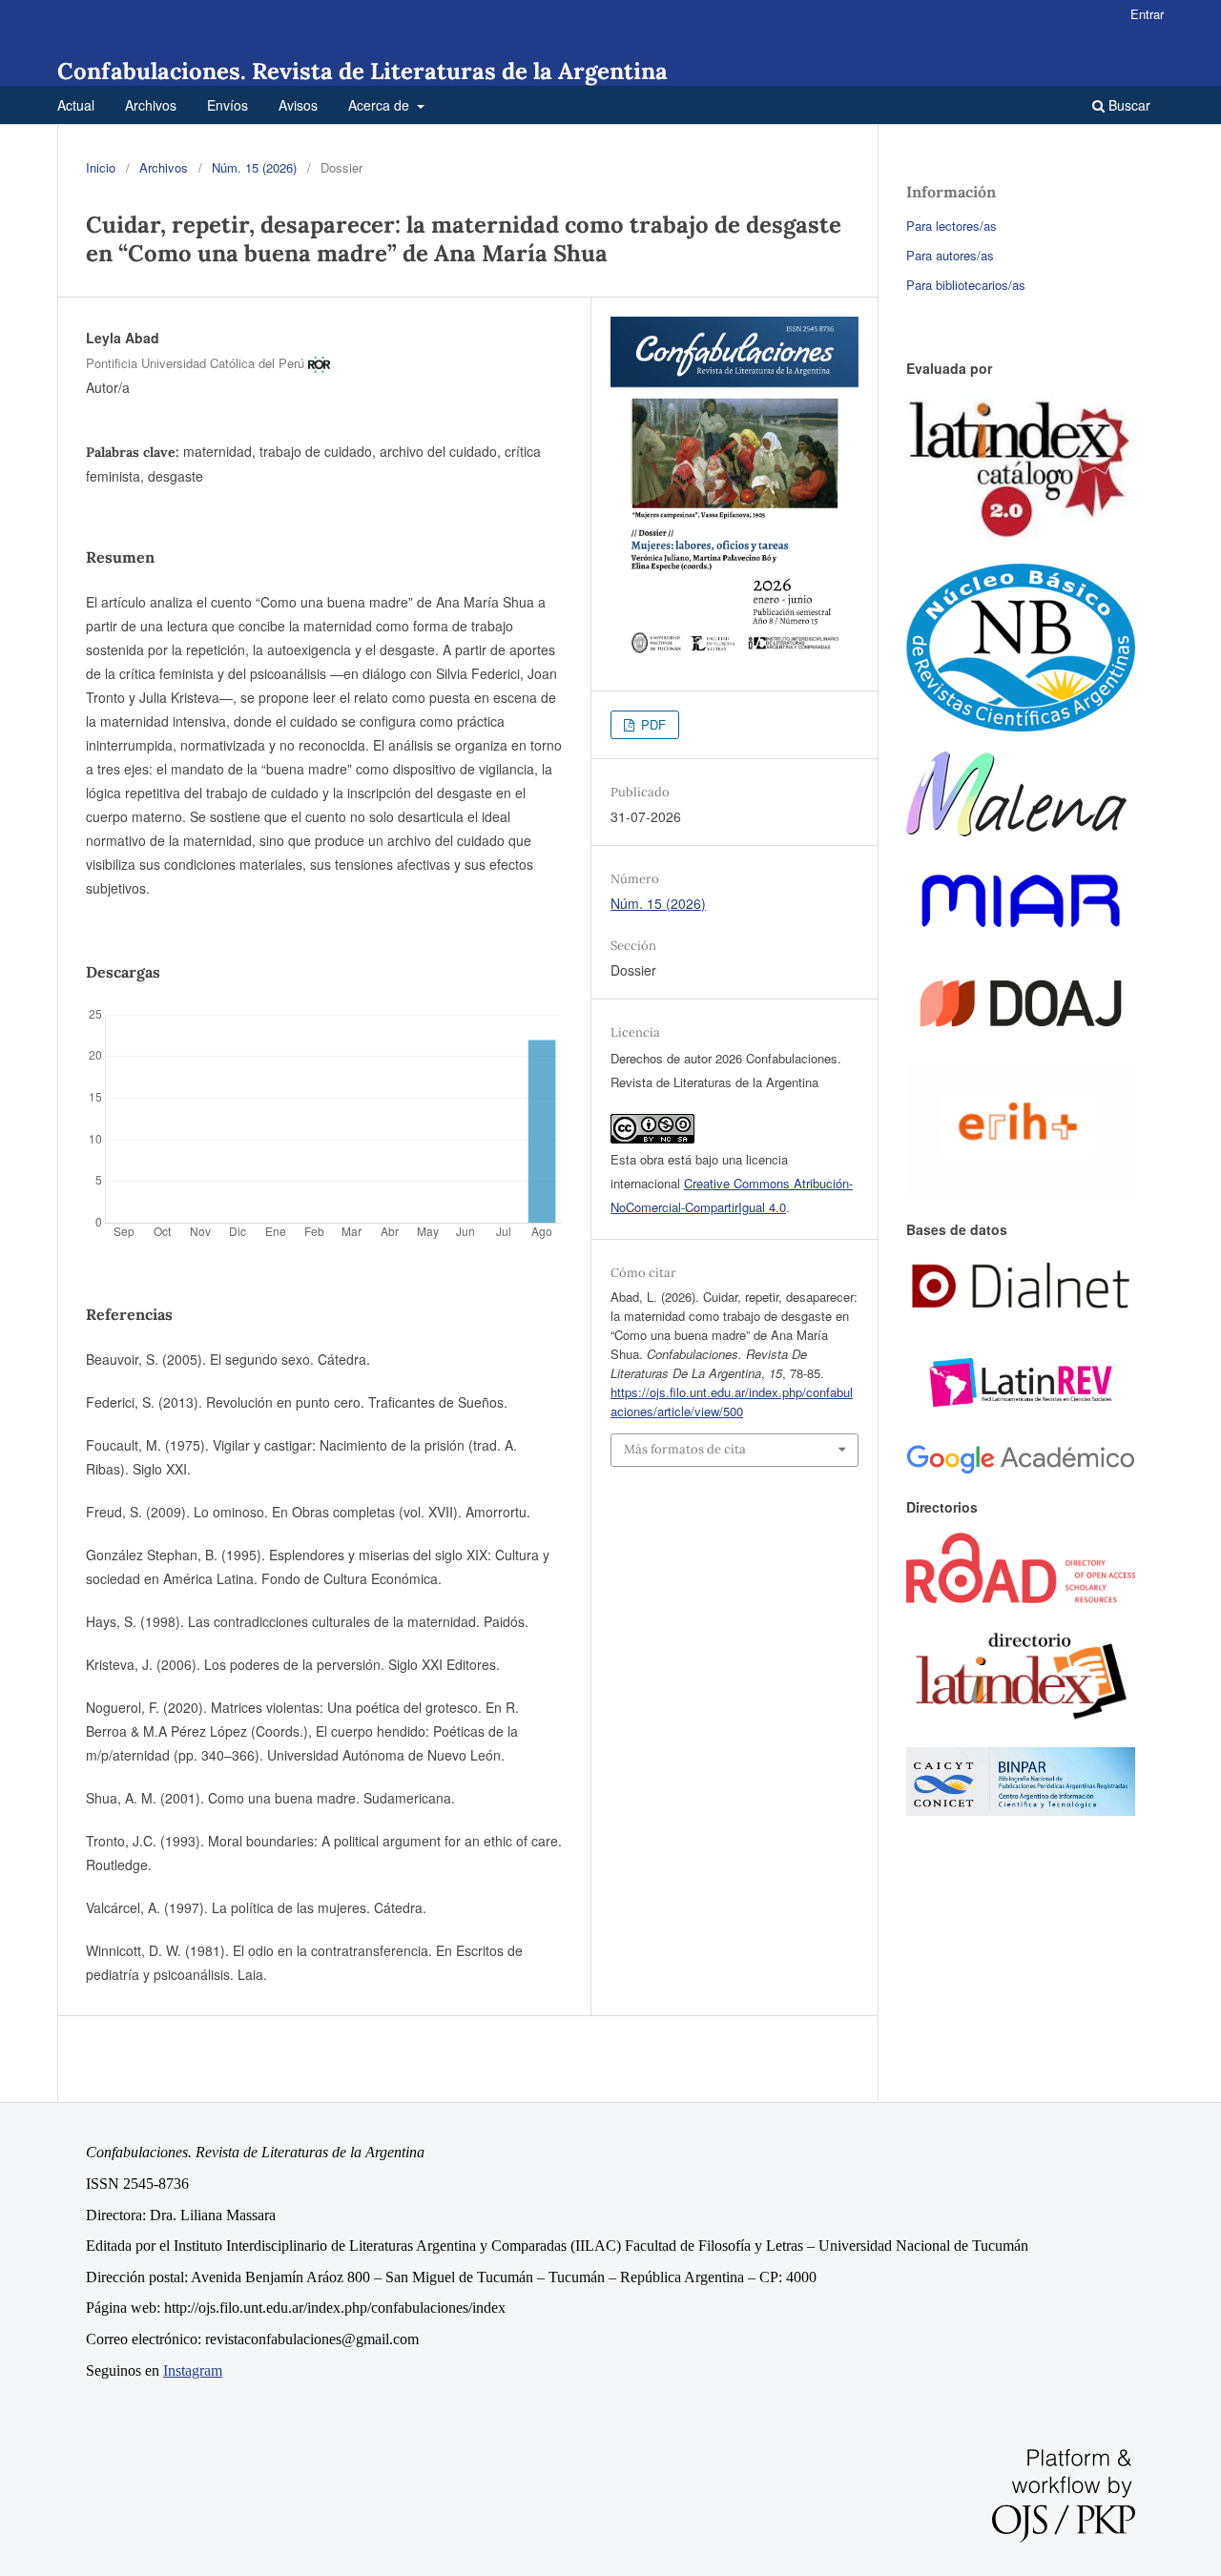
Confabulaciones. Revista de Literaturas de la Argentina (362, 71)
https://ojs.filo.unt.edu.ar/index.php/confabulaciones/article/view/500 (732, 1401)
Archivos (151, 105)
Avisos (298, 105)
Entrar (1147, 14)
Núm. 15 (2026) (254, 167)
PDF (652, 724)
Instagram (193, 2370)
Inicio (101, 167)
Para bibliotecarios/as (966, 285)
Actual (76, 105)
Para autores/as (950, 255)
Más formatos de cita (685, 1449)
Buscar (1128, 105)
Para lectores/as (952, 226)
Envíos (228, 105)
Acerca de (381, 105)
